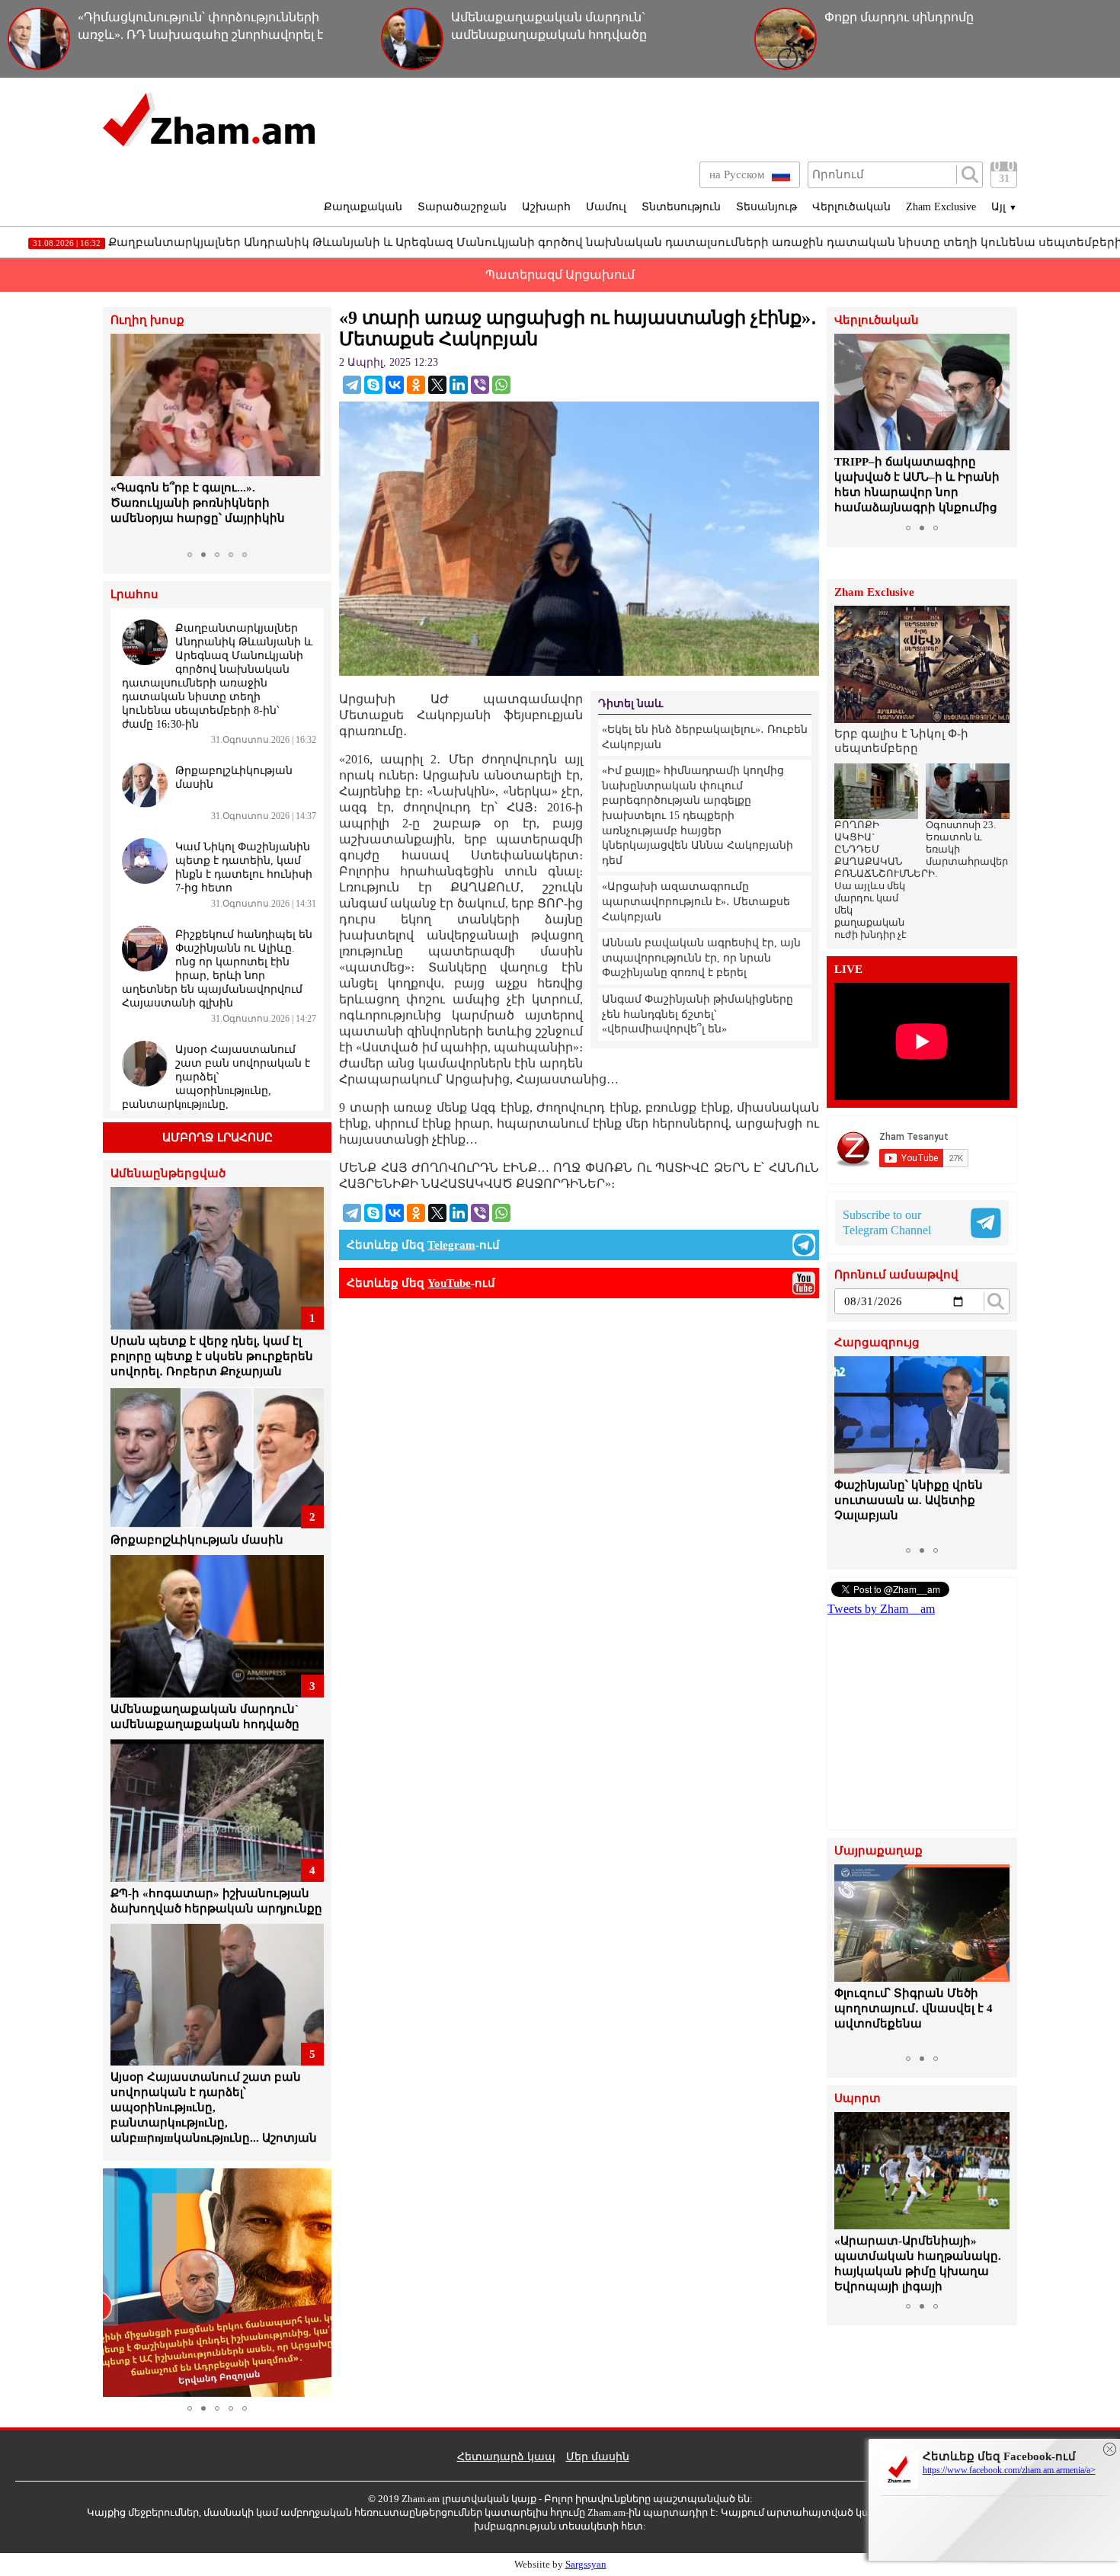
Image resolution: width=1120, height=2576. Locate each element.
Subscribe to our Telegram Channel (887, 1222)
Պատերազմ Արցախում (560, 275)
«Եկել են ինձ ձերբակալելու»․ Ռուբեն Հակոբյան (705, 737)
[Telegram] (352, 385)
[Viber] (480, 385)
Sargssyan (586, 2564)
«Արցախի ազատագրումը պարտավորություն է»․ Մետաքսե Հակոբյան (696, 901)
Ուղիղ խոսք (147, 320)
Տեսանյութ (766, 207)
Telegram (451, 1245)
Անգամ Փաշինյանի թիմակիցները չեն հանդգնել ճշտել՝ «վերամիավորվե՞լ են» (698, 1014)
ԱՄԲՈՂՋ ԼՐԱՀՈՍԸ (218, 1138)
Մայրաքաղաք (878, 1851)
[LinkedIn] (459, 385)
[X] (437, 385)
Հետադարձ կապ (506, 2457)
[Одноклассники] (416, 385)
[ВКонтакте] (395, 385)
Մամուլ (606, 207)
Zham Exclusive (941, 207)
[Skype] (373, 385)
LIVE (848, 970)
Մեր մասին (598, 2457)
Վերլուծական (851, 207)
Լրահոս (134, 595)
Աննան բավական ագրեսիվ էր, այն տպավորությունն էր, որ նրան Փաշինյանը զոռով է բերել (701, 958)
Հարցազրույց (877, 1343)
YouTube (449, 1283)
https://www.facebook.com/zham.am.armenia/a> (1009, 2470)
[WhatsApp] (501, 385)
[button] (124, 439)
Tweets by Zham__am (881, 1609)
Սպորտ (858, 2099)
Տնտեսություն (681, 207)
